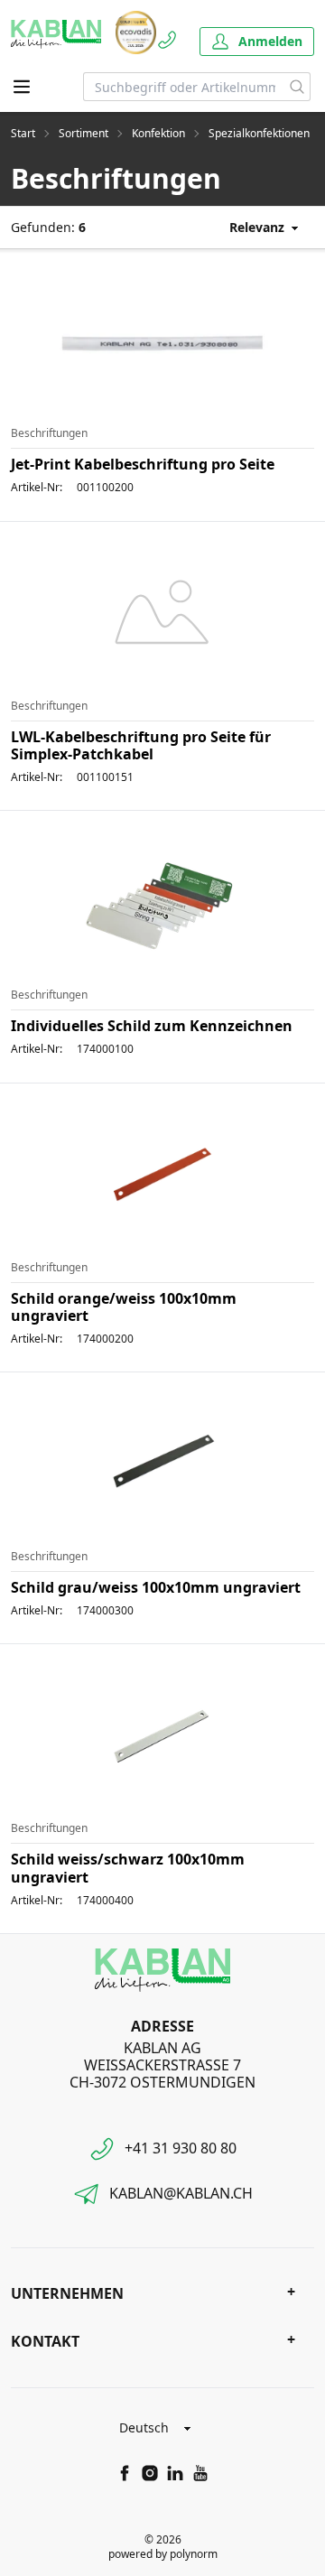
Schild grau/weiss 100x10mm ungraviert (156, 1587)
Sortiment (84, 134)
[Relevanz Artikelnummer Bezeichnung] (251, 227)
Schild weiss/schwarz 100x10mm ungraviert (128, 1868)
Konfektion (158, 134)
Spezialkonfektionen (259, 134)
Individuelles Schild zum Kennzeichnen (152, 1026)
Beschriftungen (49, 433)
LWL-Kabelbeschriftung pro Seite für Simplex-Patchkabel (141, 745)
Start (23, 134)
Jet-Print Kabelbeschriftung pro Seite (143, 464)
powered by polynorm (163, 2554)
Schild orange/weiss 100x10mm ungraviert (124, 1307)
